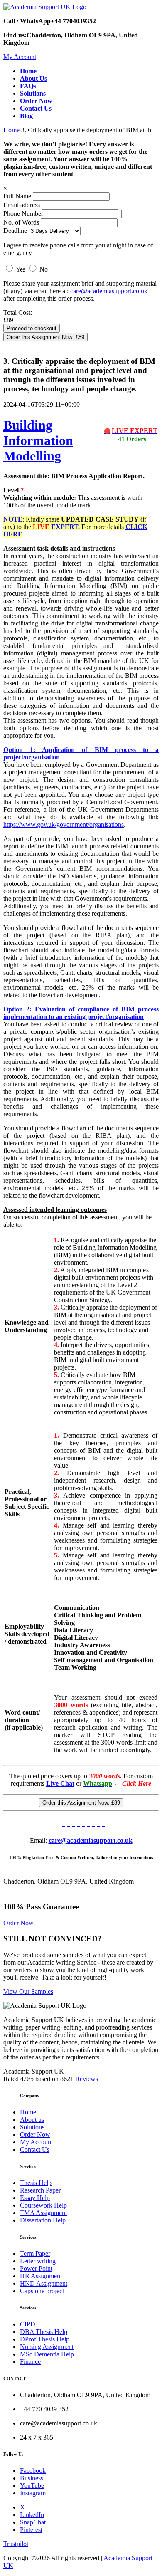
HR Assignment (41, 2276)
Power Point (36, 2268)
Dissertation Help (43, 2220)
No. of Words (22, 222)
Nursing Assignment (47, 2347)
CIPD (28, 2324)
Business (32, 2478)
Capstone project (42, 2291)
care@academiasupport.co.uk (109, 291)
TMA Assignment (43, 2213)
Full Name (17, 196)
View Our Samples (28, 1991)
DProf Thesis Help (45, 2339)
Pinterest (31, 2530)
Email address (22, 205)
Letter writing (38, 2261)
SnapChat (33, 2522)
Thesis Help (36, 2183)
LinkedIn (32, 2515)
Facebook (33, 2471)
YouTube (32, 2486)
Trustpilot (16, 2544)
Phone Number (24, 214)
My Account (20, 57)
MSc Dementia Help (47, 2354)
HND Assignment (44, 2283)
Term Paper (35, 2253)
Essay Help (35, 2198)
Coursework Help (43, 2205)
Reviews (87, 2079)
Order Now (18, 1923)
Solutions (32, 2127)
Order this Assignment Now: (45, 337)
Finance (30, 2362)
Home (11, 130)
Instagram (33, 2493)
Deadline (15, 231)
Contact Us (35, 2150)
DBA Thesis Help (44, 2332)
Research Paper (40, 2190)
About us (32, 2120)
